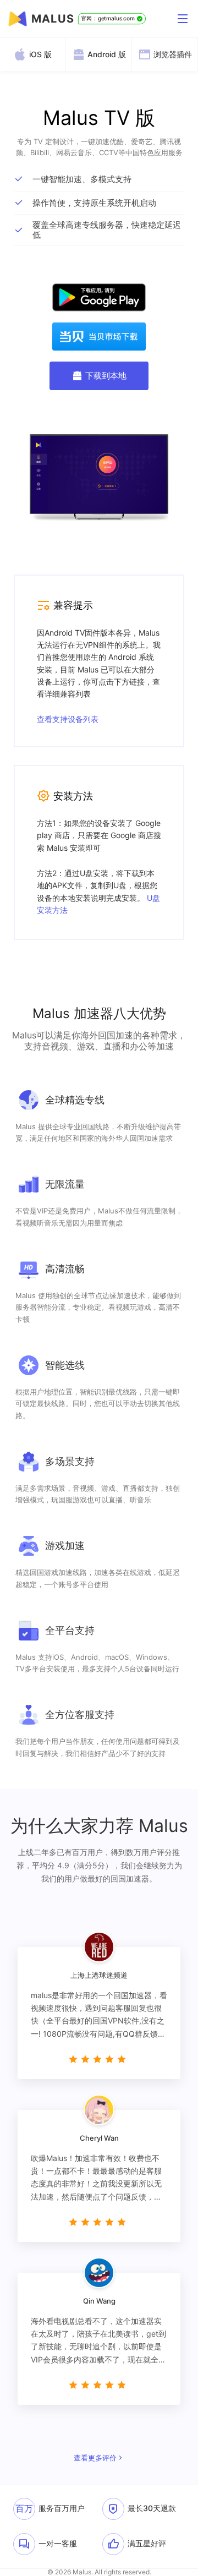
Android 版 (107, 54)
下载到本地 (106, 376)
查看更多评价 (95, 2458)
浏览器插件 (173, 54)
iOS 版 (40, 54)
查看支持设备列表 (68, 719)
